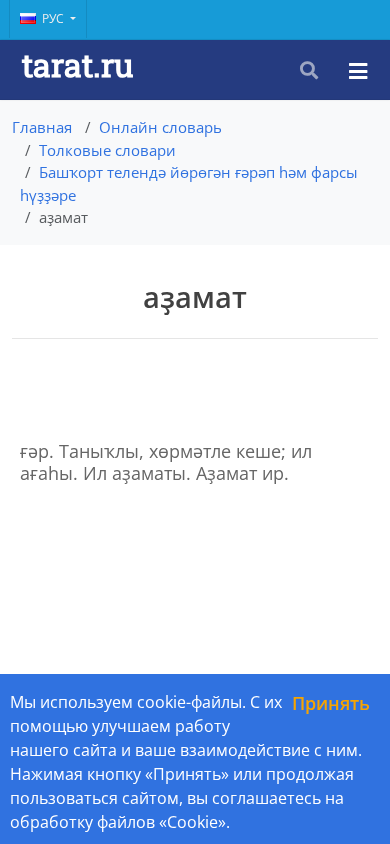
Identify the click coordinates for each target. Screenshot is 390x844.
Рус (54, 18)
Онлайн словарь (160, 127)
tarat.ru (77, 64)
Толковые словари (107, 150)
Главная (42, 127)
